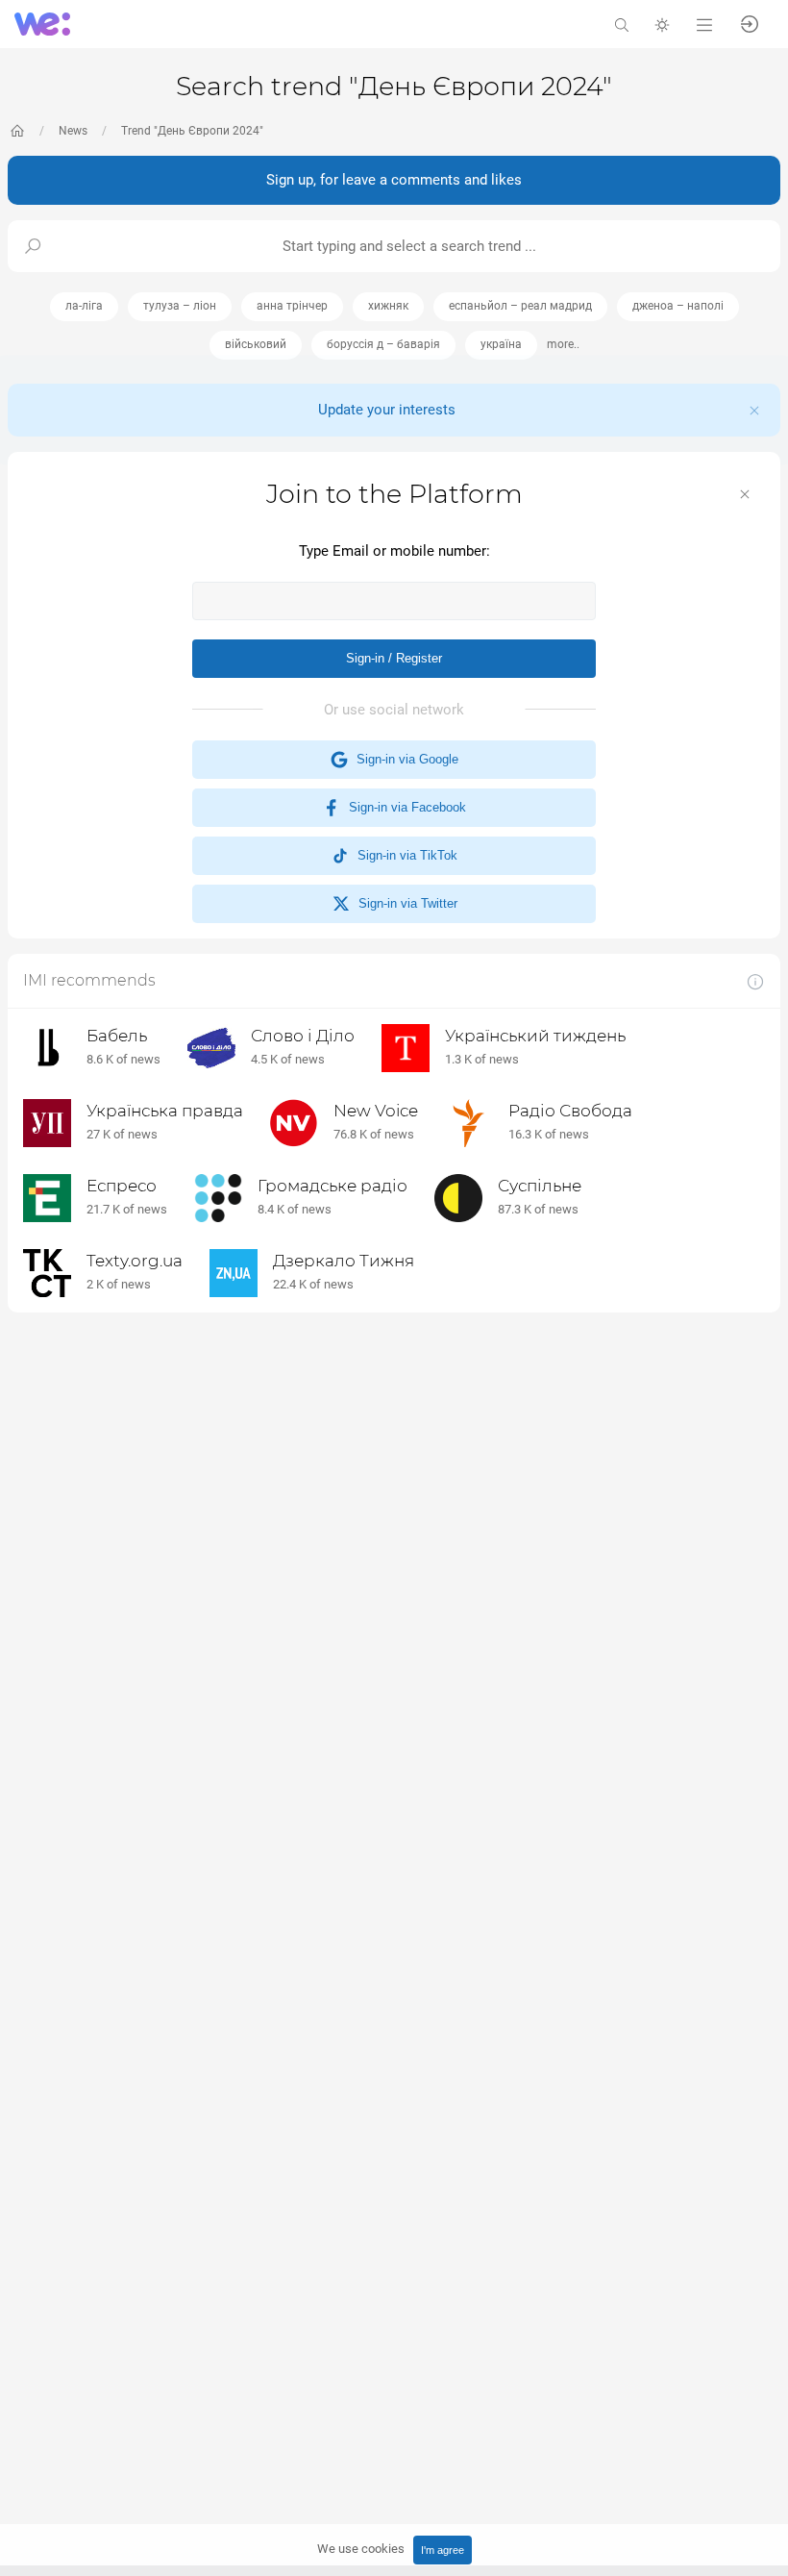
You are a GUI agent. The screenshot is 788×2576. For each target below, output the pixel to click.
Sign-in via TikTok (404, 855)
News (73, 131)
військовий (256, 344)
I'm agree (443, 2550)
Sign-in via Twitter (404, 903)
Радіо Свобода (570, 1111)
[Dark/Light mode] (662, 24)
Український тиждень (535, 1036)
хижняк (388, 306)
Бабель (117, 1036)
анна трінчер (292, 306)
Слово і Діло (303, 1036)
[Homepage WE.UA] (17, 131)
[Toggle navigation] (704, 24)
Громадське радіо (332, 1186)
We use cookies (361, 2549)
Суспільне (540, 1186)
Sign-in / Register (394, 658)
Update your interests (387, 410)
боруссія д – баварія (383, 344)
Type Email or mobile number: (394, 551)
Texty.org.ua (135, 1261)
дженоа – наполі (678, 306)
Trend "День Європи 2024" (192, 131)
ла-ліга (84, 306)
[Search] (622, 24)
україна (501, 344)
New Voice (376, 1111)
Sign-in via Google (404, 759)
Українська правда (165, 1111)
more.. (563, 344)
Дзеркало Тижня (344, 1261)
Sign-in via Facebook (404, 807)
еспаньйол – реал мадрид (520, 306)
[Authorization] (750, 23)
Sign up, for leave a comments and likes (394, 180)
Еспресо (122, 1186)
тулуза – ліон (180, 306)
